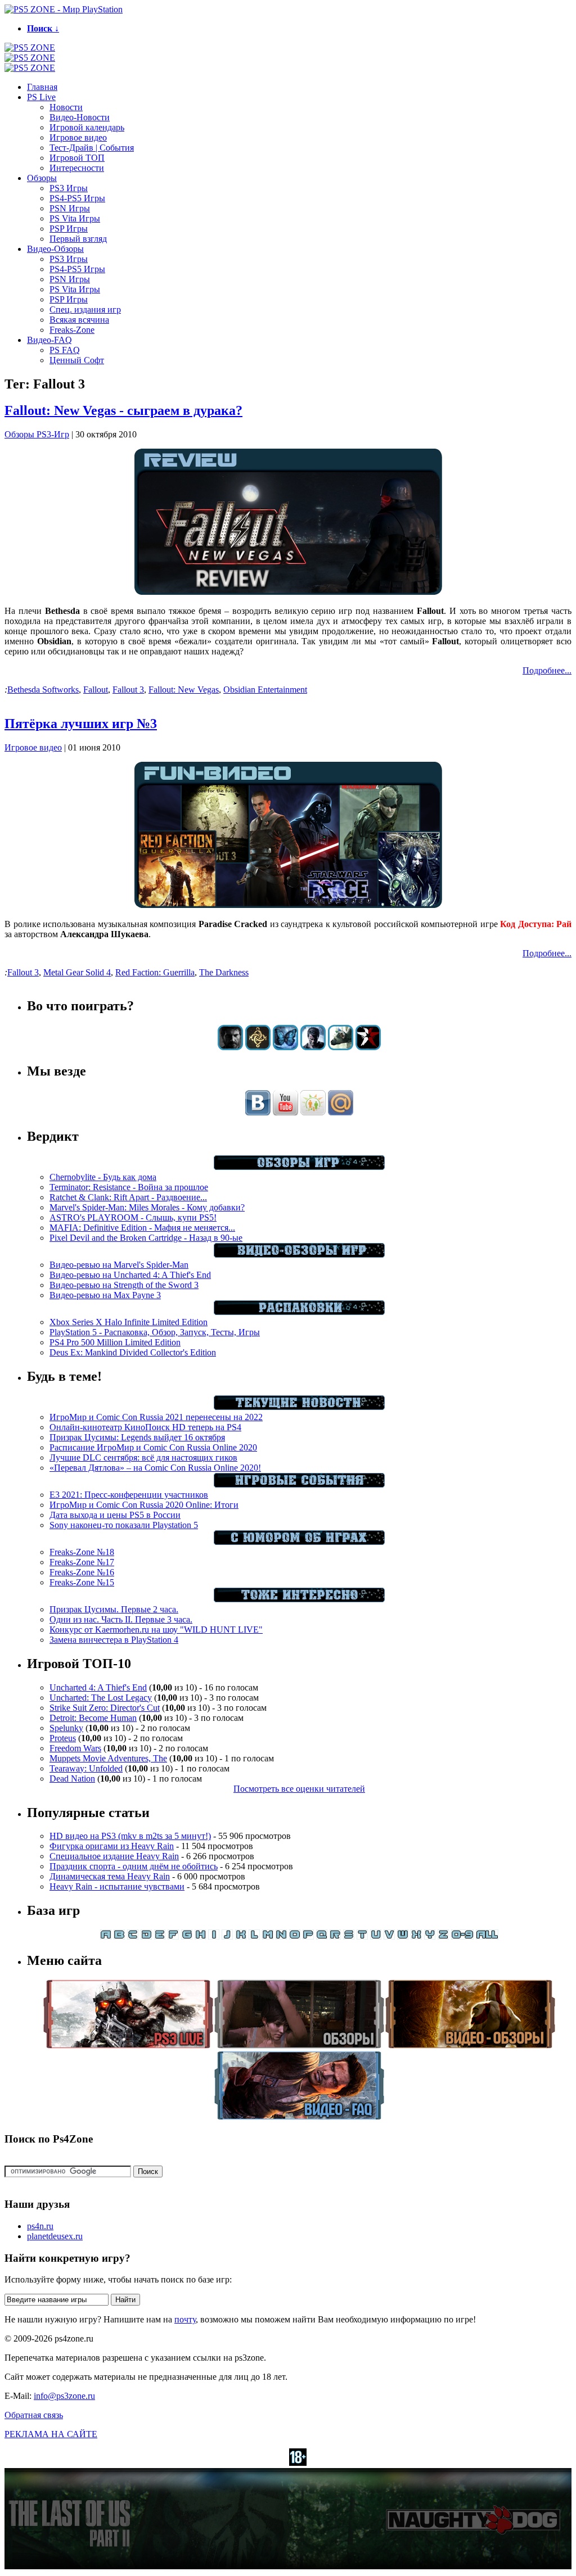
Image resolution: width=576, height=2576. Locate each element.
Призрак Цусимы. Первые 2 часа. (114, 1609)
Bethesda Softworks (43, 690)
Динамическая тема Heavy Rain (110, 1876)
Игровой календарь (87, 127)
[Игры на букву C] (133, 1936)
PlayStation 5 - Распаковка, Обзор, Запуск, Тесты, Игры (155, 1332)
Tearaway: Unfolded (86, 1768)
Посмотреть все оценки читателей (299, 1789)
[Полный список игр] (487, 1936)
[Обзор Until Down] (285, 1047)
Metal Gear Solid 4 (77, 972)
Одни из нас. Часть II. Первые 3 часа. (121, 1619)
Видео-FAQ (49, 340)
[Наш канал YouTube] (285, 1112)
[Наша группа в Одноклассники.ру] (313, 1112)
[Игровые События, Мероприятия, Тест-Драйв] (299, 1484)
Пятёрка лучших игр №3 (81, 724)
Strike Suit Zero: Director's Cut (105, 1708)
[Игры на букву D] (146, 1936)
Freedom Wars (75, 1748)
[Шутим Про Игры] (299, 1542)
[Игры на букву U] (376, 1936)
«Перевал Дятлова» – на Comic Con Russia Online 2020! (155, 1468)
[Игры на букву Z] (443, 1936)
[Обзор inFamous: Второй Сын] (368, 1047)
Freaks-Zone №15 (82, 1582)
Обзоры (42, 178)
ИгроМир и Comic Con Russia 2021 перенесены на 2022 (156, 1417)
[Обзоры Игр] (299, 1167)
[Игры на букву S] (349, 1936)
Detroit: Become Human (93, 1718)
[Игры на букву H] (200, 1936)
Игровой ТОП (77, 158)
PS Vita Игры (75, 218)
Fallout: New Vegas (184, 690)
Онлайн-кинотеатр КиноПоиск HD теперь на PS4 (145, 1427)
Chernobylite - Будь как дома (103, 1177)
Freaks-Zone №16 (82, 1572)
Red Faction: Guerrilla (155, 972)
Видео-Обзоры (55, 249)
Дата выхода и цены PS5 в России (115, 1515)
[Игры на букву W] (403, 1936)
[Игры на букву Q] (322, 1936)
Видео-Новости (80, 117)
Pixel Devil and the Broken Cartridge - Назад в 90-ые (146, 1238)
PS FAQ (65, 350)
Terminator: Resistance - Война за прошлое (129, 1187)
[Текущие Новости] (299, 1407)
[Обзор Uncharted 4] (313, 1047)
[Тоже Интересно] (299, 1599)
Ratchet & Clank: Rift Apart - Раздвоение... (128, 1197)
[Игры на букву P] (308, 1936)
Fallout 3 (128, 690)
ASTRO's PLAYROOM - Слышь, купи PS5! (133, 1217)
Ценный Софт (77, 360)
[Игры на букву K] (241, 1936)
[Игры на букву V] (389, 1936)
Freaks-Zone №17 (82, 1562)
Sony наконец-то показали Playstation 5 (124, 1525)
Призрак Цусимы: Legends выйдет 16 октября (137, 1437)
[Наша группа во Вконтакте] (258, 1112)
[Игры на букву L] (254, 1936)
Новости (66, 107)
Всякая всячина (79, 320)
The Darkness (224, 972)
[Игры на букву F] (173, 1936)
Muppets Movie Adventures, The (108, 1758)
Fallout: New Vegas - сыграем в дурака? (123, 410)
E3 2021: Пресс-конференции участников (129, 1495)
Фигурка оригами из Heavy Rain (112, 1846)
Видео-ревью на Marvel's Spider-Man (119, 1265)
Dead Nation (72, 1779)
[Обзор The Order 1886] (258, 1047)
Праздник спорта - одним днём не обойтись (134, 1866)
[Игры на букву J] (227, 1936)
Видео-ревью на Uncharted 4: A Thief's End (130, 1275)
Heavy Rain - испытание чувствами (117, 1886)
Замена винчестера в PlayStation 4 (114, 1640)
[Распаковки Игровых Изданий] (299, 1312)
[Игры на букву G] (187, 1936)
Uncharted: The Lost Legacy (101, 1698)
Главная (42, 87)
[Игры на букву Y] (430, 1936)
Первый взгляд (78, 239)
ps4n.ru (40, 2226)
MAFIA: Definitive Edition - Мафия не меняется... (142, 1228)
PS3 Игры (69, 188)
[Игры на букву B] (119, 1936)
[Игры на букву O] (295, 1936)
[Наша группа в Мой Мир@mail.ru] (341, 1112)
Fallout (96, 690)
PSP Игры (69, 229)
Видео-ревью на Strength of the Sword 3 (124, 1285)
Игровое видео (78, 137)
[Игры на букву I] (214, 1936)
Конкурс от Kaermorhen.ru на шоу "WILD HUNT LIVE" (156, 1630)
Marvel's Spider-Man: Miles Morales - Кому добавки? (147, 1207)
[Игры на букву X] (416, 1936)
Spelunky (66, 1728)
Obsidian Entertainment (265, 690)
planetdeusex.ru (55, 2236)
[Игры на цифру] (462, 1936)
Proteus (63, 1738)
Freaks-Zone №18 (82, 1552)
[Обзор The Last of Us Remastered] (230, 1047)
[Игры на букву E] (160, 1936)
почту (185, 2319)
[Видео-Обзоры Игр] (299, 1255)
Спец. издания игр (85, 309)
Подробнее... (547, 670)
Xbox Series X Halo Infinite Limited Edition (129, 1322)
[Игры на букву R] (335, 1936)
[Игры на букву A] (106, 1936)
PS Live (41, 97)
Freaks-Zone (72, 330)
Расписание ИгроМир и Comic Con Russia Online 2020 (153, 1447)
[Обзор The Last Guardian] (341, 1047)
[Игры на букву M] (268, 1936)
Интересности (77, 168)
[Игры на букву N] (281, 1936)
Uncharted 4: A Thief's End (98, 1687)
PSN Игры (70, 208)
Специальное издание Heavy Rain (114, 1856)
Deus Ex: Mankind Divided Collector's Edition (133, 1352)
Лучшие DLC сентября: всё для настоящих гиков (143, 1458)
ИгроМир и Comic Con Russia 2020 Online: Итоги (144, 1505)
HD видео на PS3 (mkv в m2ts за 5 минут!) (130, 1836)
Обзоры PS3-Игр (37, 434)
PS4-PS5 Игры (77, 198)
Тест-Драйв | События (92, 148)
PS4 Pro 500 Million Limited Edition (115, 1342)
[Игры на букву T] (362, 1936)
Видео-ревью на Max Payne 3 (105, 1295)
